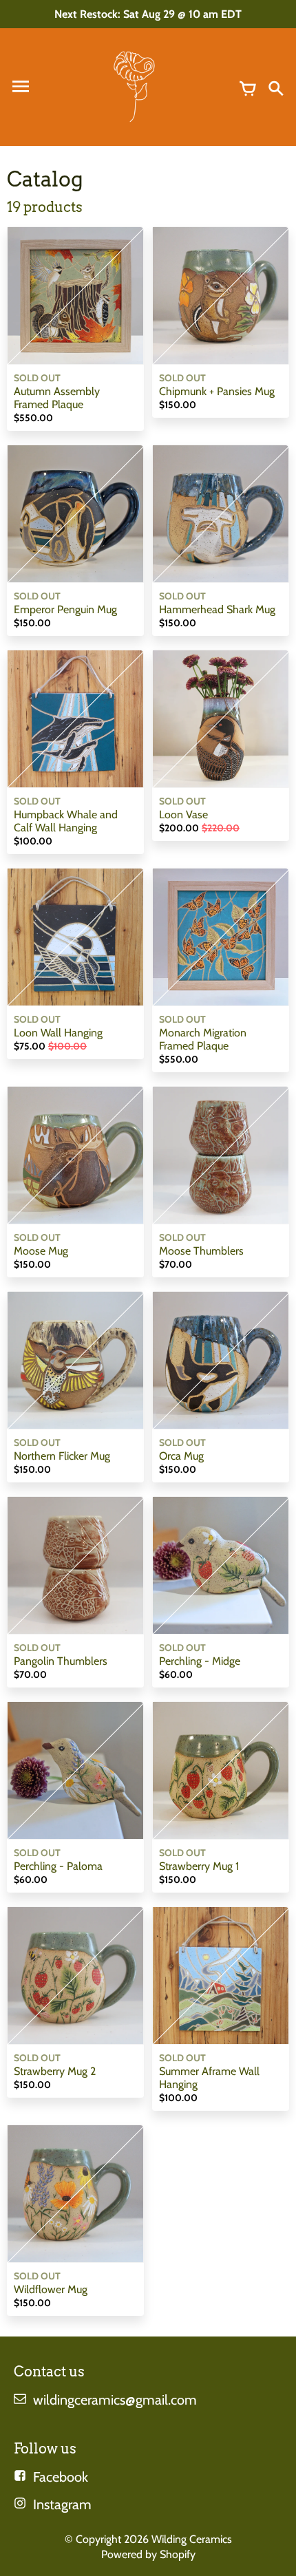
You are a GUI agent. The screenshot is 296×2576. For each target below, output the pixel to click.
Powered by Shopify (148, 2554)
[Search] (275, 87)
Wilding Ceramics (192, 2539)
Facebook (61, 2477)
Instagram (62, 2504)
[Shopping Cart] (248, 87)
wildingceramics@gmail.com (115, 2400)
